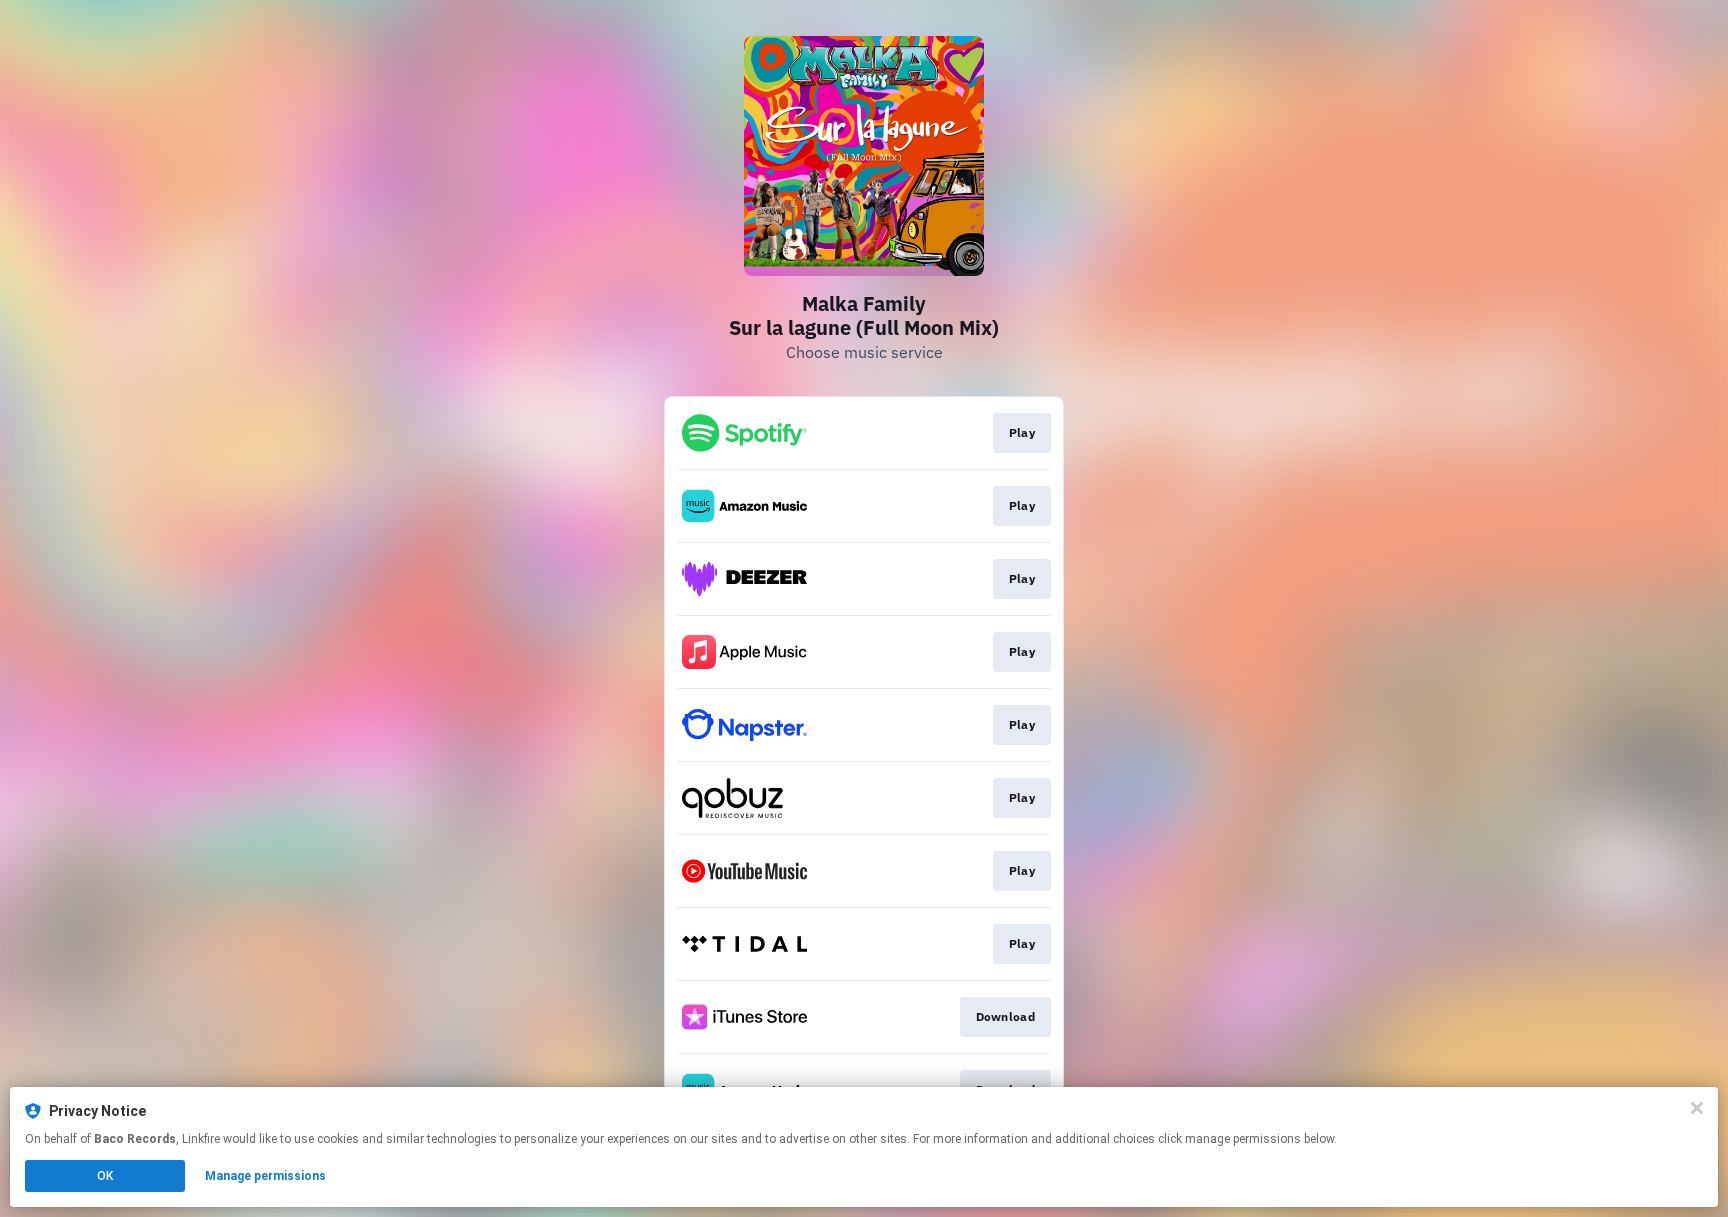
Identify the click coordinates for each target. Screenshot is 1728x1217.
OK (105, 1176)
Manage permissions (265, 1176)
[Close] (1697, 1108)
